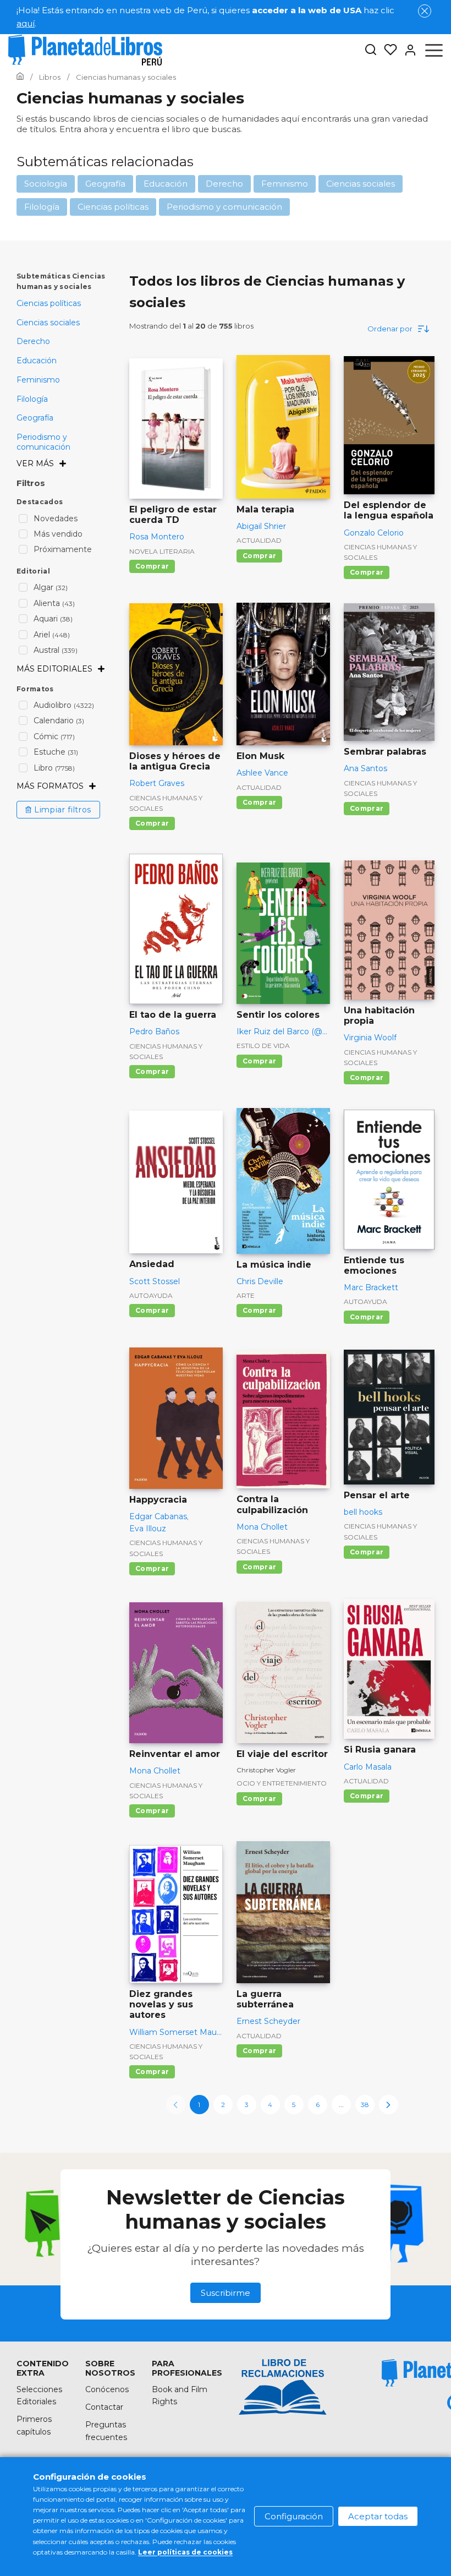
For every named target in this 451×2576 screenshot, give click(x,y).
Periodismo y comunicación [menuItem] (43, 442)
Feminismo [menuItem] (38, 380)
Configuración (294, 2516)
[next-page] (389, 2105)
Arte (246, 1295)
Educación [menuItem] (37, 361)
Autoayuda (151, 1295)
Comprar (152, 566)
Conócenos (107, 2389)
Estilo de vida (263, 1046)
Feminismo (285, 184)
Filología (42, 207)
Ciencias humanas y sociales (380, 552)
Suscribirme (226, 2293)
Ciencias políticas (113, 207)
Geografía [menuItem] (35, 418)
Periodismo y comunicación (224, 207)
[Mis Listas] (387, 50)
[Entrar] (407, 50)
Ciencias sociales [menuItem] (48, 323)
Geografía (105, 184)
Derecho (224, 184)
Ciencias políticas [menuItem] (49, 303)
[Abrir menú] (434, 50)
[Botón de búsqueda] (371, 50)
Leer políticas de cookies (185, 2552)
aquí (26, 23)
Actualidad (259, 540)
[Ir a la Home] (20, 77)
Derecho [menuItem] (33, 341)
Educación (166, 184)
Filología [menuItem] (32, 399)
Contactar (104, 2407)
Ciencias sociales (361, 184)
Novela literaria (162, 551)
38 (365, 2105)
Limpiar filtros (63, 810)
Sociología (46, 184)
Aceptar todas (378, 2516)
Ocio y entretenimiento (282, 1783)
